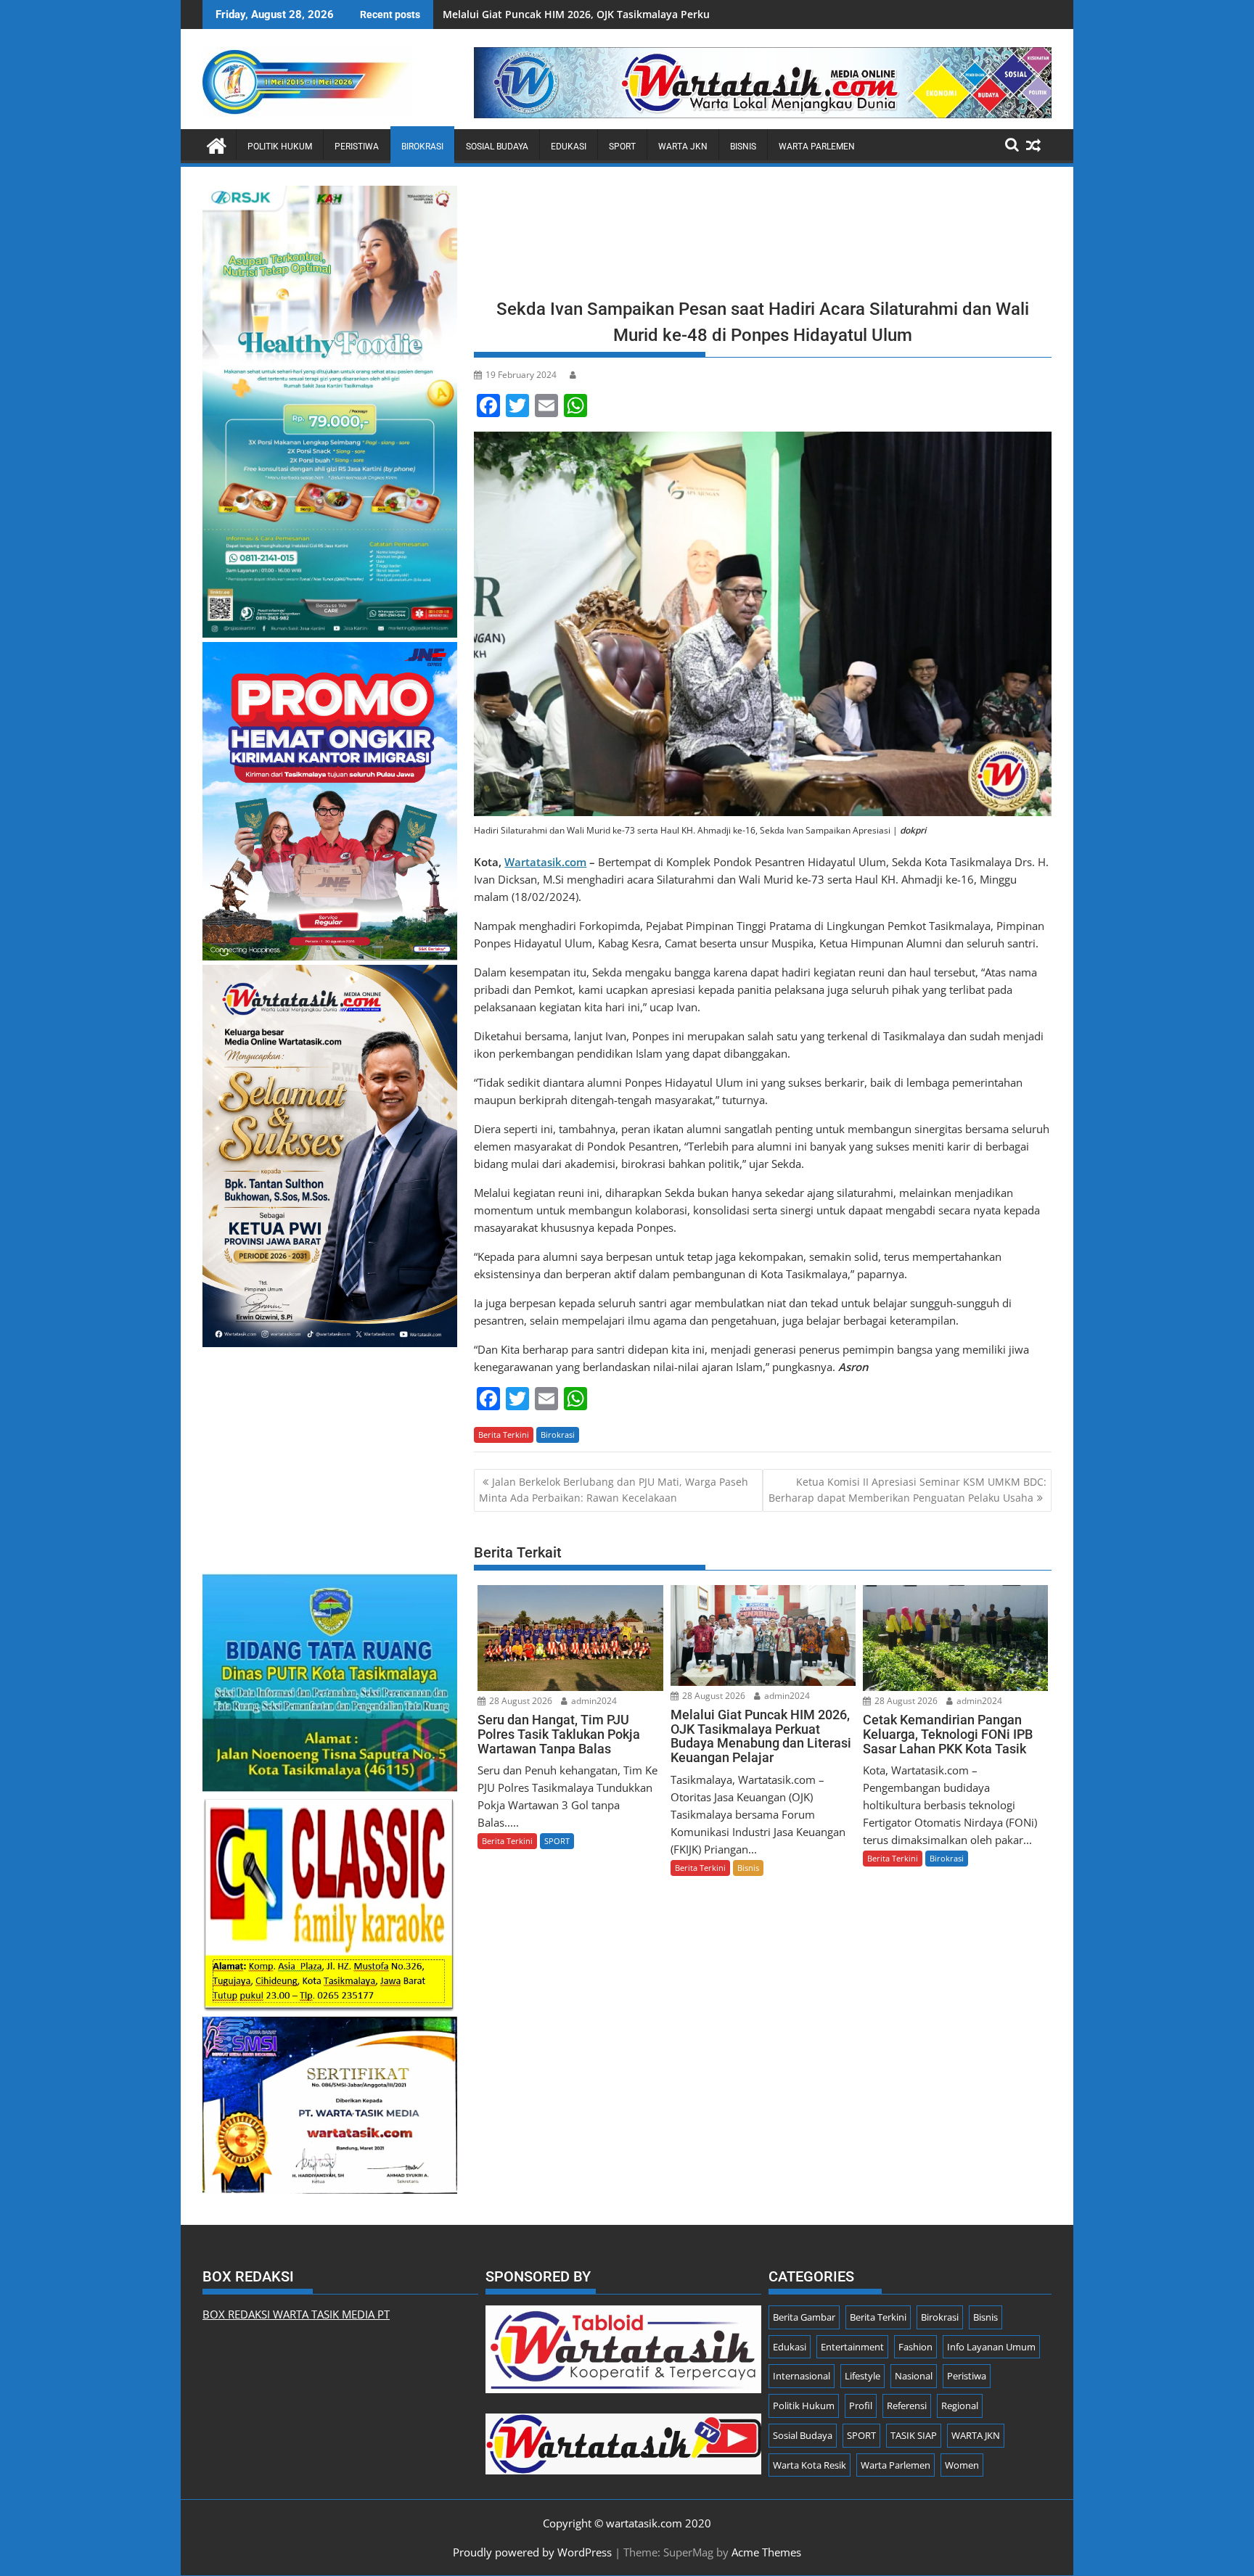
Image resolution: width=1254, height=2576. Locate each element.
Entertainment (852, 2347)
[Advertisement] (763, 237)
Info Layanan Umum (991, 2347)
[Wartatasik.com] (217, 144)
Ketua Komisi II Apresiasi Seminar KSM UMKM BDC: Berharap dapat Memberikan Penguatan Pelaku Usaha (907, 1490)
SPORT (622, 147)
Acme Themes (766, 2552)
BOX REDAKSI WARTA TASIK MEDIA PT (296, 2314)
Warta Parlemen (817, 147)
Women (962, 2465)
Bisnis (743, 147)
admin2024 (593, 1701)
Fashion (915, 2347)
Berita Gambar (804, 2317)
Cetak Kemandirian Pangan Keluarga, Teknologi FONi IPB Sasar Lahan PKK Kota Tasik (653, 14)
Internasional (802, 2376)
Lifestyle (862, 2376)
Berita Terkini (504, 1435)
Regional (960, 2406)
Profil (861, 2406)
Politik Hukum (280, 147)
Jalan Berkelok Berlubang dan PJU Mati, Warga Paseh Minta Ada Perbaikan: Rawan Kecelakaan (614, 1490)
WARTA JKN (683, 147)
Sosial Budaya (497, 147)
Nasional (914, 2376)
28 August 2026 (520, 1701)
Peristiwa (357, 147)
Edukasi (569, 147)
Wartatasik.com (545, 862)
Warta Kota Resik (810, 2465)
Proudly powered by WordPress (532, 2552)
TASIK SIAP (914, 2435)
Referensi (907, 2406)
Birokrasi (422, 147)
